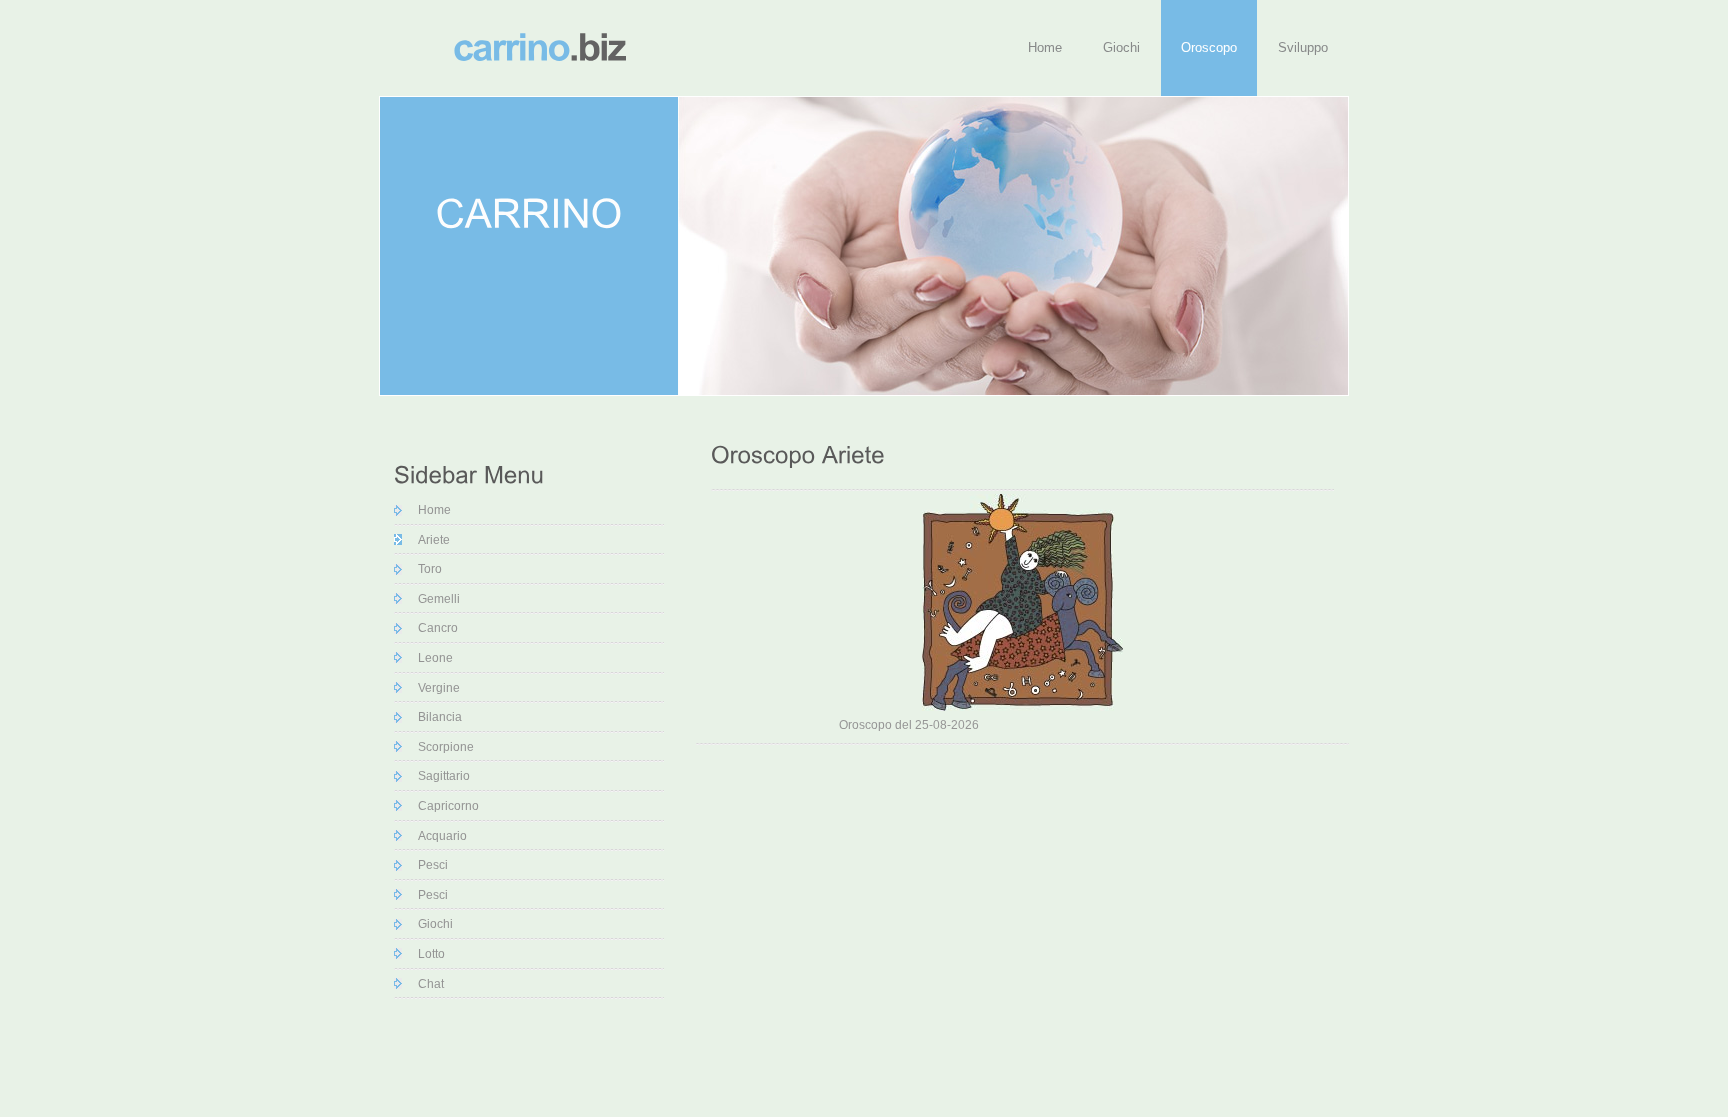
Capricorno (444, 806)
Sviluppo (1303, 47)
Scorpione (441, 747)
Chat (426, 984)
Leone (431, 658)
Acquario (438, 836)
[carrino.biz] (539, 46)
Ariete (429, 540)
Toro (425, 569)
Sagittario (439, 776)
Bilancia (435, 717)
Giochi (1121, 47)
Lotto (427, 954)
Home (1045, 47)
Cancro (433, 628)
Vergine (434, 688)
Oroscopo (1209, 47)
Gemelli (434, 599)
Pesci (428, 865)
